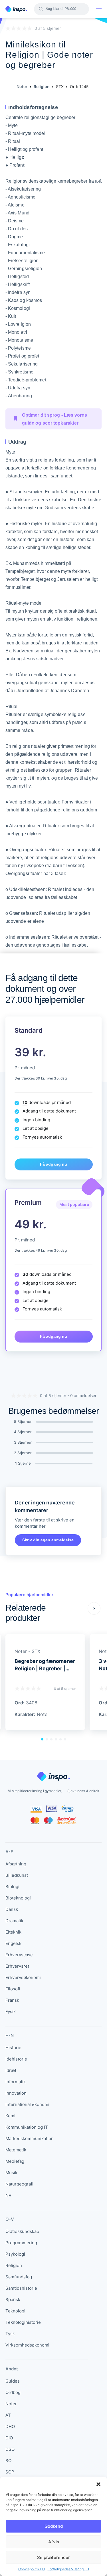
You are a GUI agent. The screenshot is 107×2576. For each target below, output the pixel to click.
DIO (9, 2438)
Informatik (16, 2082)
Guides (13, 2381)
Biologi (12, 1887)
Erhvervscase (19, 1955)
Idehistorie (16, 2059)
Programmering (21, 2243)
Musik (11, 2173)
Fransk (12, 2000)
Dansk (12, 1909)
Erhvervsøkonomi (23, 1977)
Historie (13, 2048)
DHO (10, 2426)
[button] (98, 2484)
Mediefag (15, 2161)
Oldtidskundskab (22, 2231)
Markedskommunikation (30, 2138)
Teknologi (15, 2311)
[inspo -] (16, 9)
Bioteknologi (18, 1898)
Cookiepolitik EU (32, 2569)
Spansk (13, 2300)
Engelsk (13, 1943)
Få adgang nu (53, 1164)
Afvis (54, 2542)
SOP (10, 2472)
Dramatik (14, 1921)
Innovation (16, 2093)
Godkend (54, 2526)
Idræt (11, 2070)
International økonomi (27, 2104)
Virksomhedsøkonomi (27, 2345)
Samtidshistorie (21, 2288)
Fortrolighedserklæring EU (68, 2569)
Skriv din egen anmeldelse (48, 1540)
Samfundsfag (19, 2277)
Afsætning (16, 1864)
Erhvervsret (17, 1966)
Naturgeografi (19, 2184)
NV (8, 2195)
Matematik (16, 2150)
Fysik (11, 2012)
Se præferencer (53, 2557)
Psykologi (15, 2254)
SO (8, 2461)
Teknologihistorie (23, 2322)
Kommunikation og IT (27, 2127)
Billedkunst (17, 1875)
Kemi (10, 2116)
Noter (11, 2404)
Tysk (10, 2334)
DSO (10, 2449)
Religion (14, 2265)
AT (8, 2415)
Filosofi (13, 1989)
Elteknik (13, 1932)
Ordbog (13, 2392)
